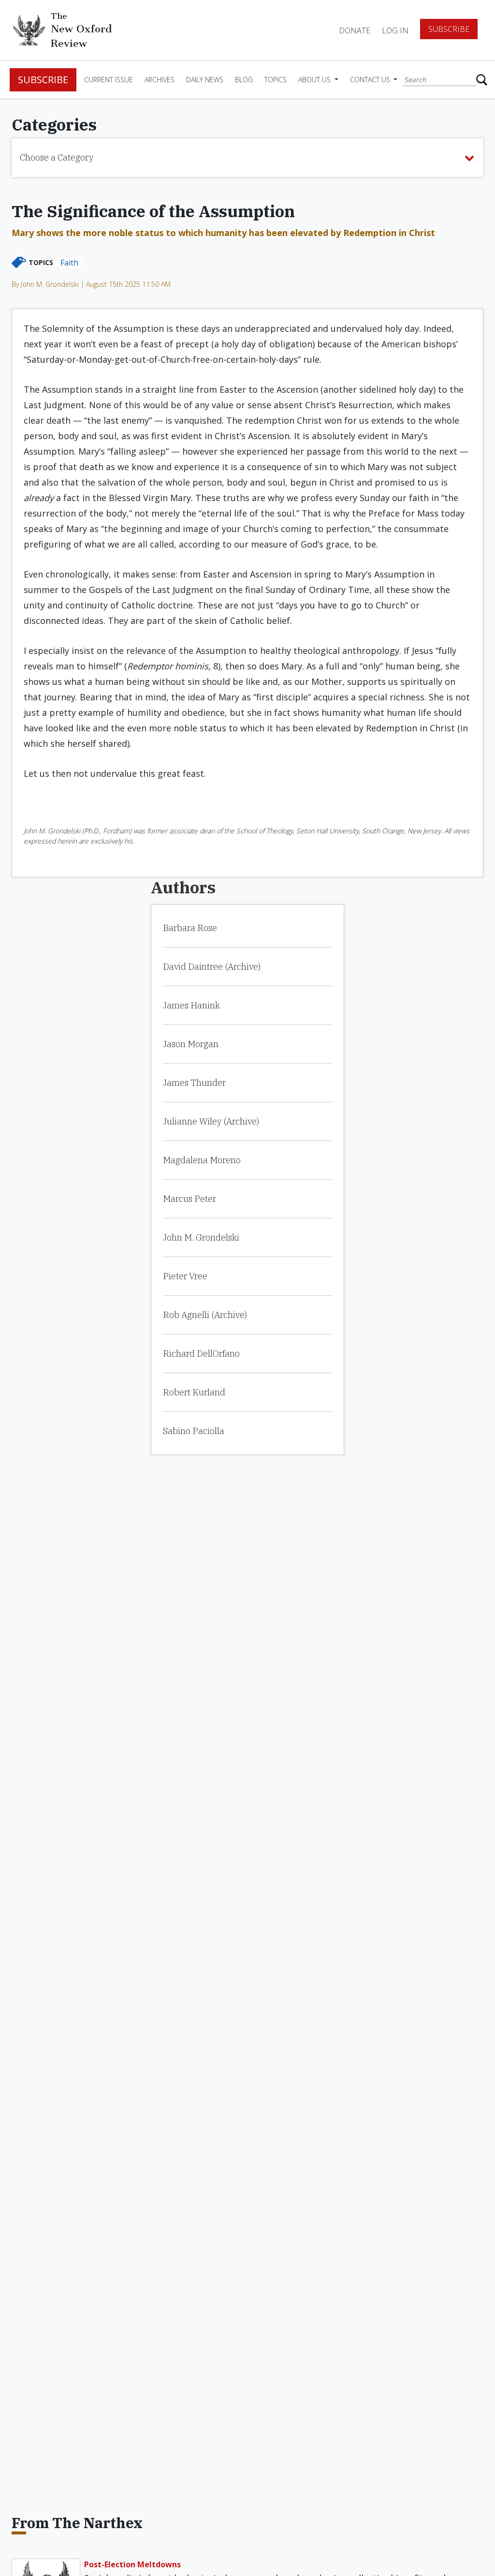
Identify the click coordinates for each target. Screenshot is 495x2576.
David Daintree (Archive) (212, 967)
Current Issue (109, 80)
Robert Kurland (194, 1392)
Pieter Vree (185, 1276)
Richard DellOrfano (201, 1354)
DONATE (355, 30)
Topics (276, 80)
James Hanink (191, 1005)
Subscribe (449, 29)
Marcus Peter (189, 1199)
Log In (395, 30)
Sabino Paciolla (194, 1431)
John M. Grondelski (201, 1237)
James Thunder (194, 1083)
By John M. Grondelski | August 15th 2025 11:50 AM (91, 284)
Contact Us (371, 80)
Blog (244, 80)
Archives (160, 80)
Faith (69, 263)
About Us (315, 80)
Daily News (205, 80)
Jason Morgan (191, 1044)
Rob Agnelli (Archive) (205, 1315)
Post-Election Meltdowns (132, 2564)
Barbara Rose (190, 928)
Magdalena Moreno (202, 1160)
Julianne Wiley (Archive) (211, 1121)
